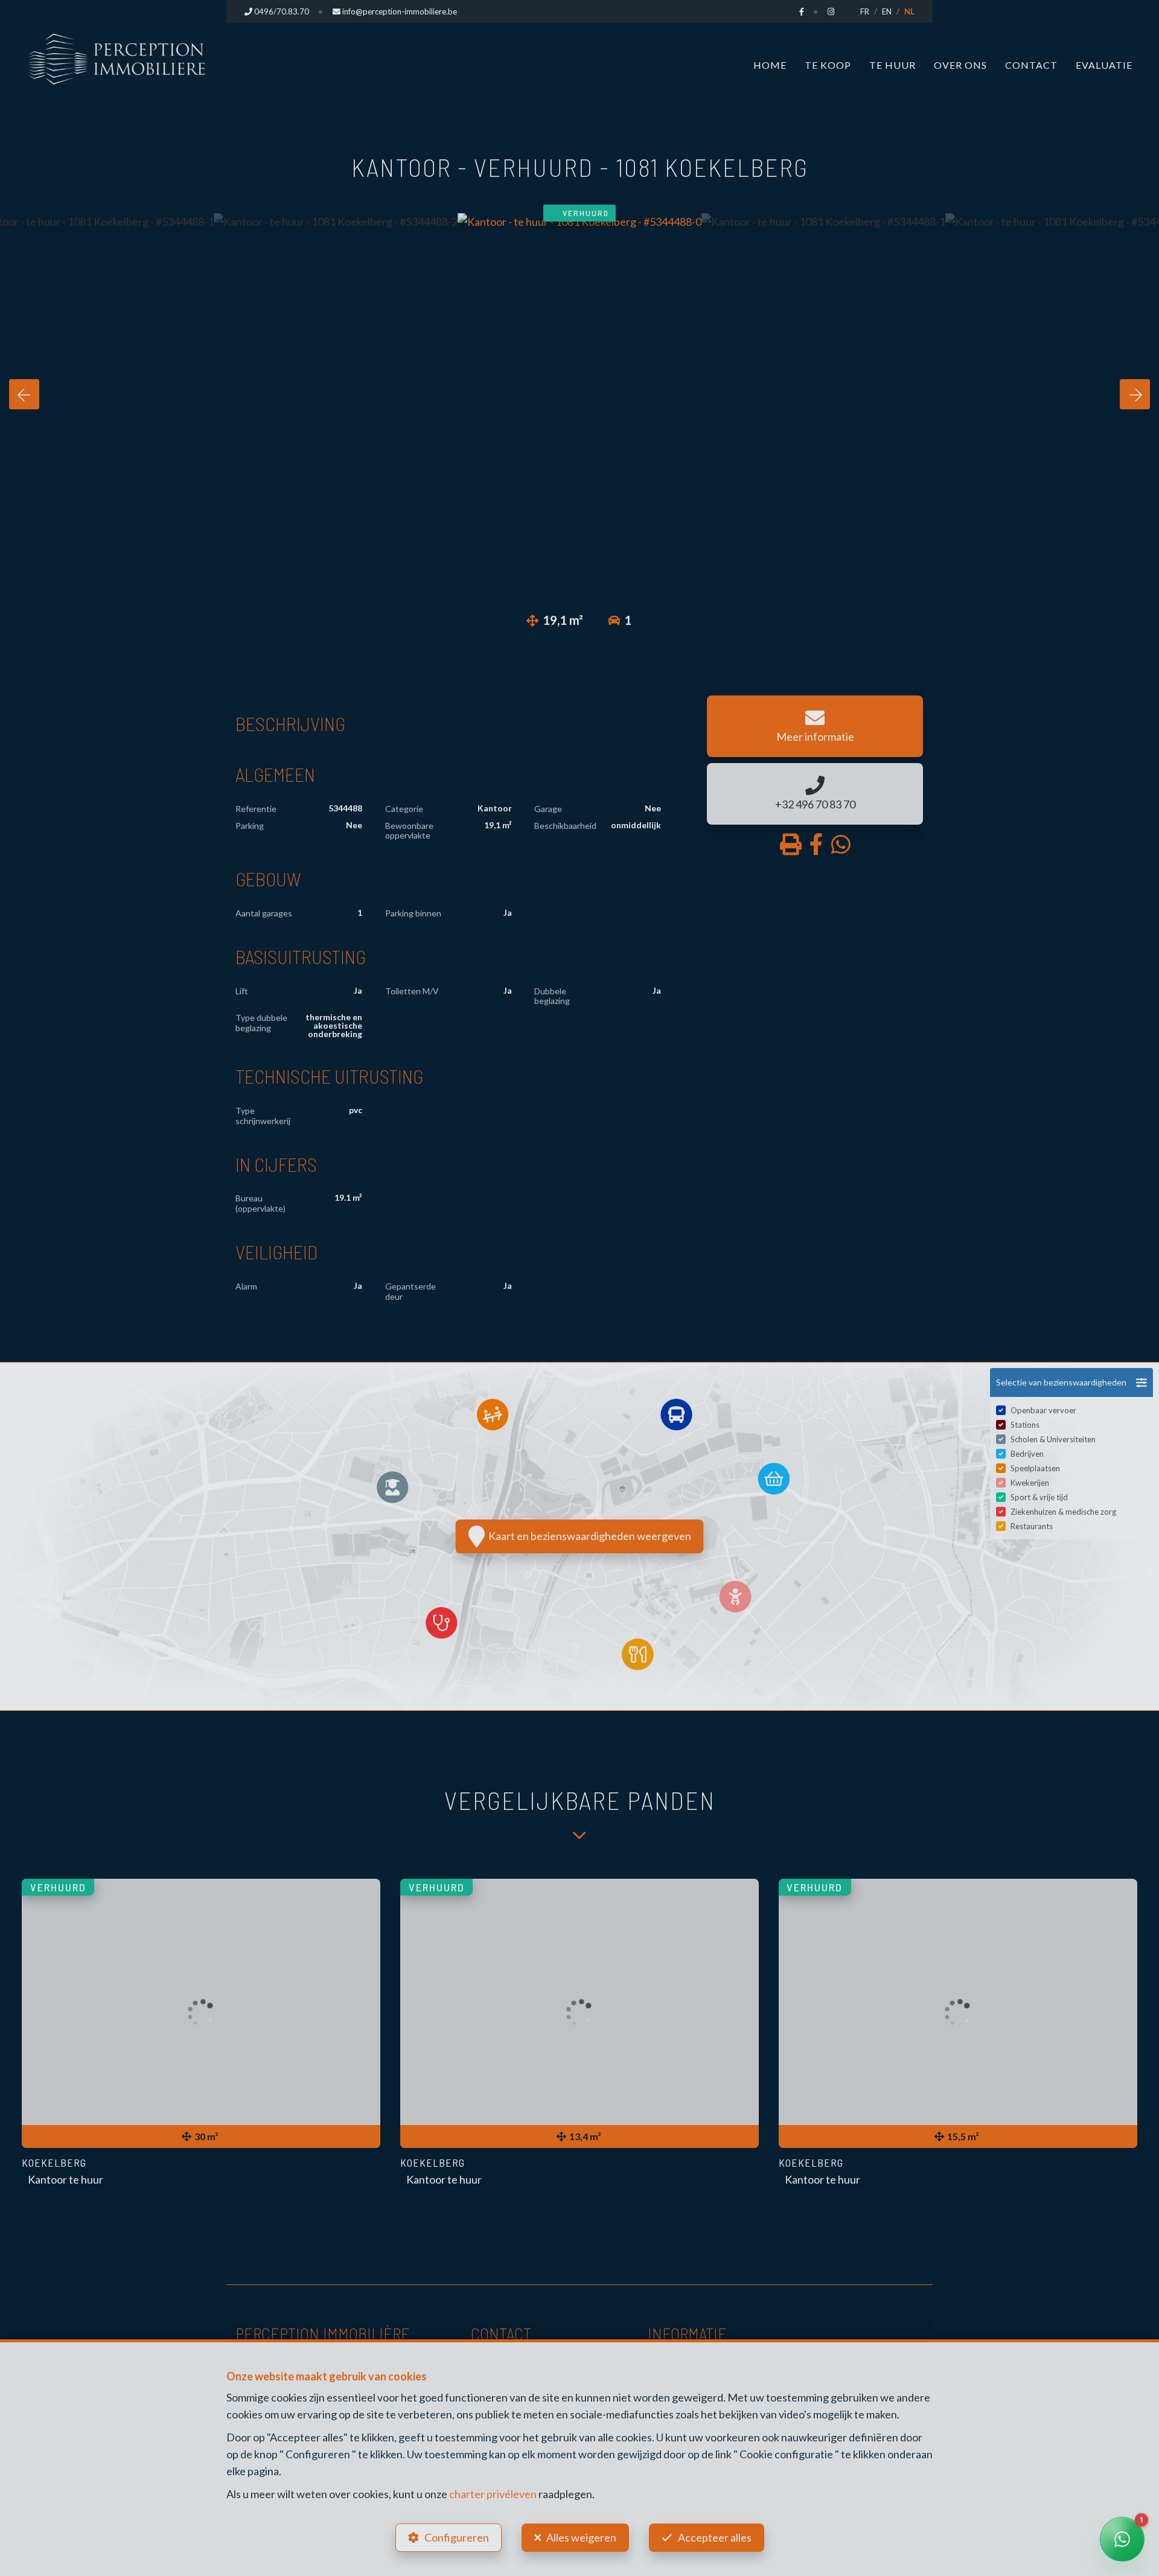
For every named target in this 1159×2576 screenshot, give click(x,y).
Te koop (828, 65)
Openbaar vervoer (1043, 1410)
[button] (1071, 1382)
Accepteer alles (715, 2537)
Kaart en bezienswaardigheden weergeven (588, 1536)
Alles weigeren (581, 2537)
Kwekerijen (1030, 1483)
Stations (1025, 1425)
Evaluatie (1104, 65)
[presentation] (24, 394)
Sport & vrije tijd (1039, 1497)
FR (865, 11)
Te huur (892, 65)
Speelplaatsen (1035, 1468)
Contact (1031, 65)
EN (887, 11)
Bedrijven (1027, 1454)
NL (909, 11)
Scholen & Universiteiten (1053, 1439)
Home (770, 65)
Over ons (960, 65)
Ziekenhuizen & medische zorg (1063, 1512)
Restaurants (1032, 1526)
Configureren (457, 2537)
